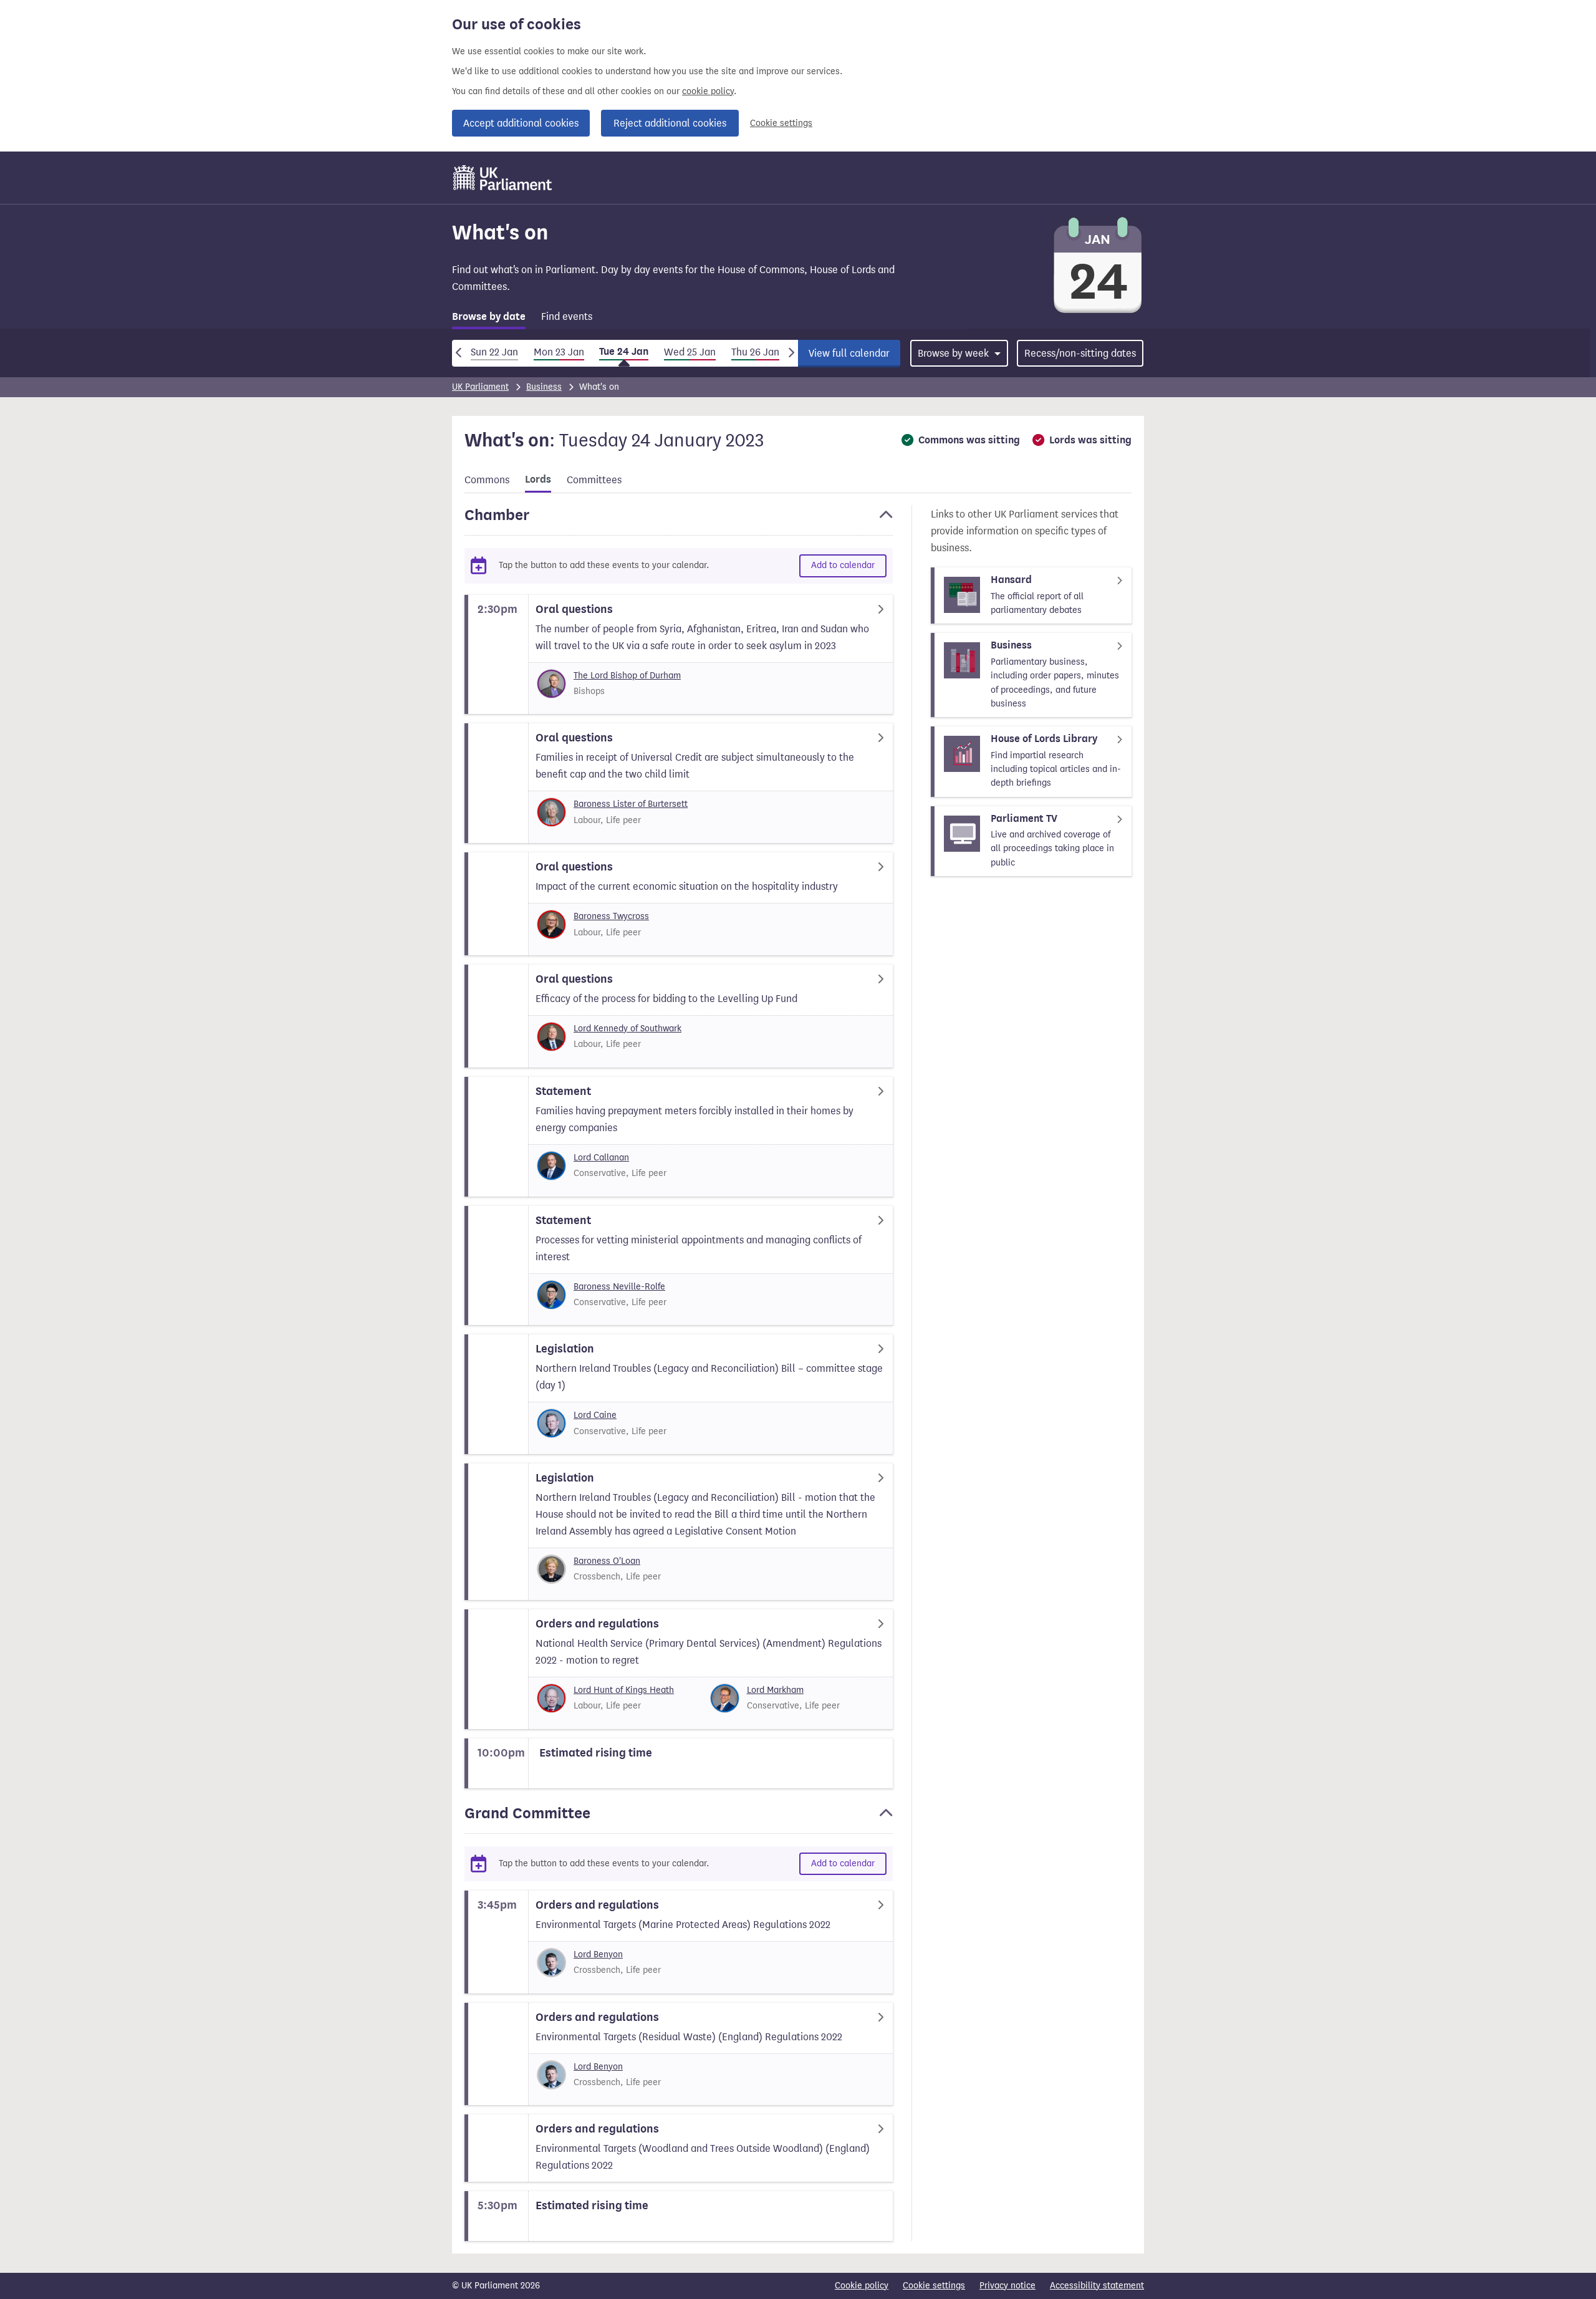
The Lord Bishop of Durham (627, 676)
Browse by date (489, 317)
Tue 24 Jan (624, 352)
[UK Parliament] (503, 178)
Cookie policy (862, 2286)
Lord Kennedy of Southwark (627, 1029)
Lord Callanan (601, 1158)
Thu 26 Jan (755, 352)
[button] (679, 521)
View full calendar (849, 353)
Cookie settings (781, 123)
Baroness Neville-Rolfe (619, 1287)
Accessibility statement (1097, 2286)
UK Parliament (480, 387)
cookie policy (708, 91)
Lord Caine (595, 1415)
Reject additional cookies (670, 123)
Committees (594, 480)
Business (544, 387)
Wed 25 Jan (690, 352)
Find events (567, 316)
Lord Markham (775, 1690)
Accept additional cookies (521, 123)
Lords (538, 480)
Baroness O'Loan (607, 1561)
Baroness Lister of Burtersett (631, 804)
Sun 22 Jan (494, 352)
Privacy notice (1007, 2286)
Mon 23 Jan (559, 352)
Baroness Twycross (611, 916)
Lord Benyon (598, 1954)
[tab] (489, 319)
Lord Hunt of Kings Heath (624, 1690)
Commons (487, 480)
